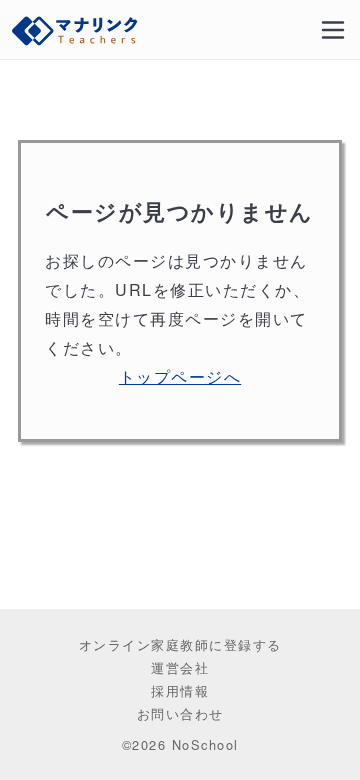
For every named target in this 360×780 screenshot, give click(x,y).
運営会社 (180, 667)
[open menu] (333, 30)
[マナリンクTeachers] (77, 30)
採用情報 (180, 690)
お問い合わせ (180, 713)
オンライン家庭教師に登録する (180, 644)
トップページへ (180, 376)
